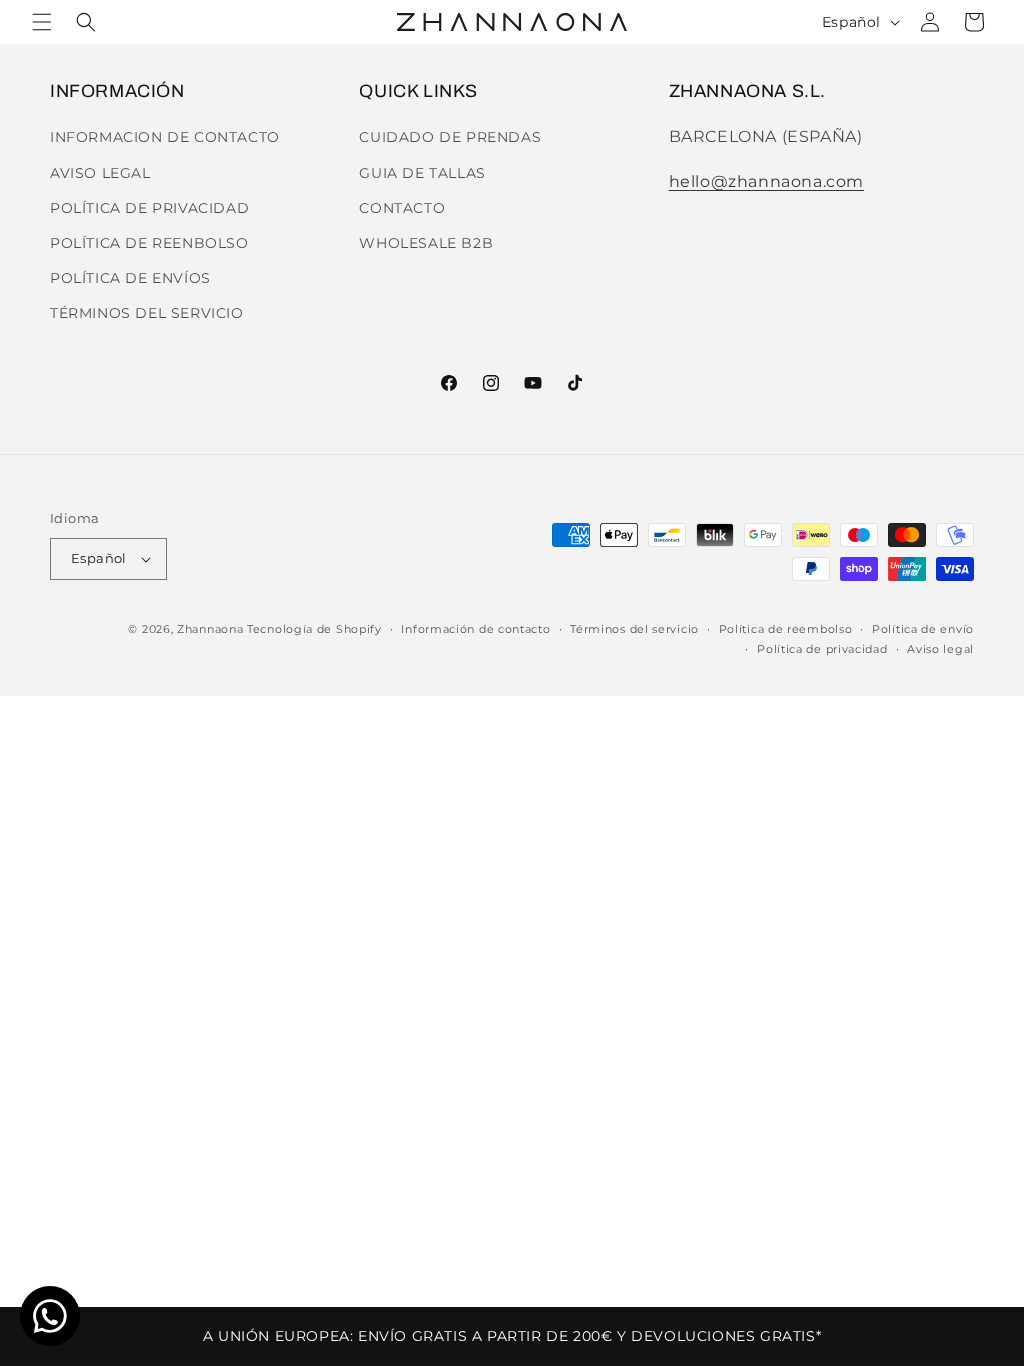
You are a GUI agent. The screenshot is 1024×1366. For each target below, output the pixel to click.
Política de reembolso (786, 629)
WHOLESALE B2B (426, 243)
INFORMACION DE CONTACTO (165, 137)
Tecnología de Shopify (314, 629)
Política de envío (923, 629)
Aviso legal (940, 649)
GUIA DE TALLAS (422, 173)
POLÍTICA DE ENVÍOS (130, 278)
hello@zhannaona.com (766, 181)
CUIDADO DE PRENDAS (450, 137)
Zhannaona (210, 629)
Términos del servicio (634, 629)
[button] (42, 22)
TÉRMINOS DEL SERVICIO (147, 313)
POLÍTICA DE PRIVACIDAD (149, 208)
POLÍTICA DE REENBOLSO (149, 243)
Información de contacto (475, 629)
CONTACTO (402, 208)
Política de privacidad (822, 649)
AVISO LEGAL (100, 173)
